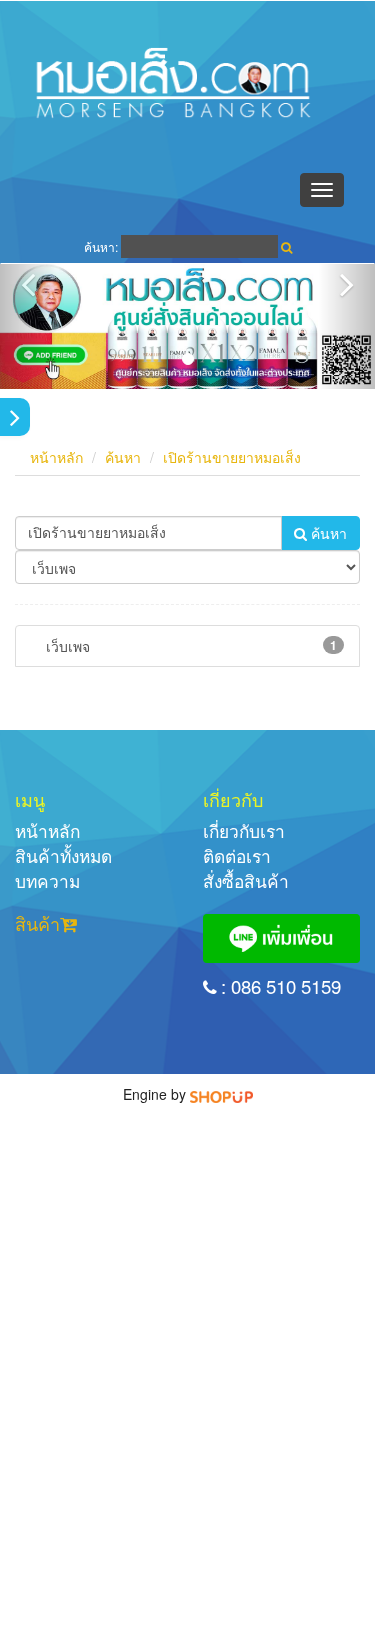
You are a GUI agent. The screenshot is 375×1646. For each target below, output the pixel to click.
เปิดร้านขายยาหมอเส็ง (232, 457)
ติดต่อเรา (237, 855)
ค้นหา (123, 457)
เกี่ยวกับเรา (244, 830)
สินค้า (37, 923)
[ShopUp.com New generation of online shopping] (221, 1094)
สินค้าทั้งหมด (63, 855)
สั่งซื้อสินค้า (246, 880)
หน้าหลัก (56, 457)
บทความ (47, 880)
